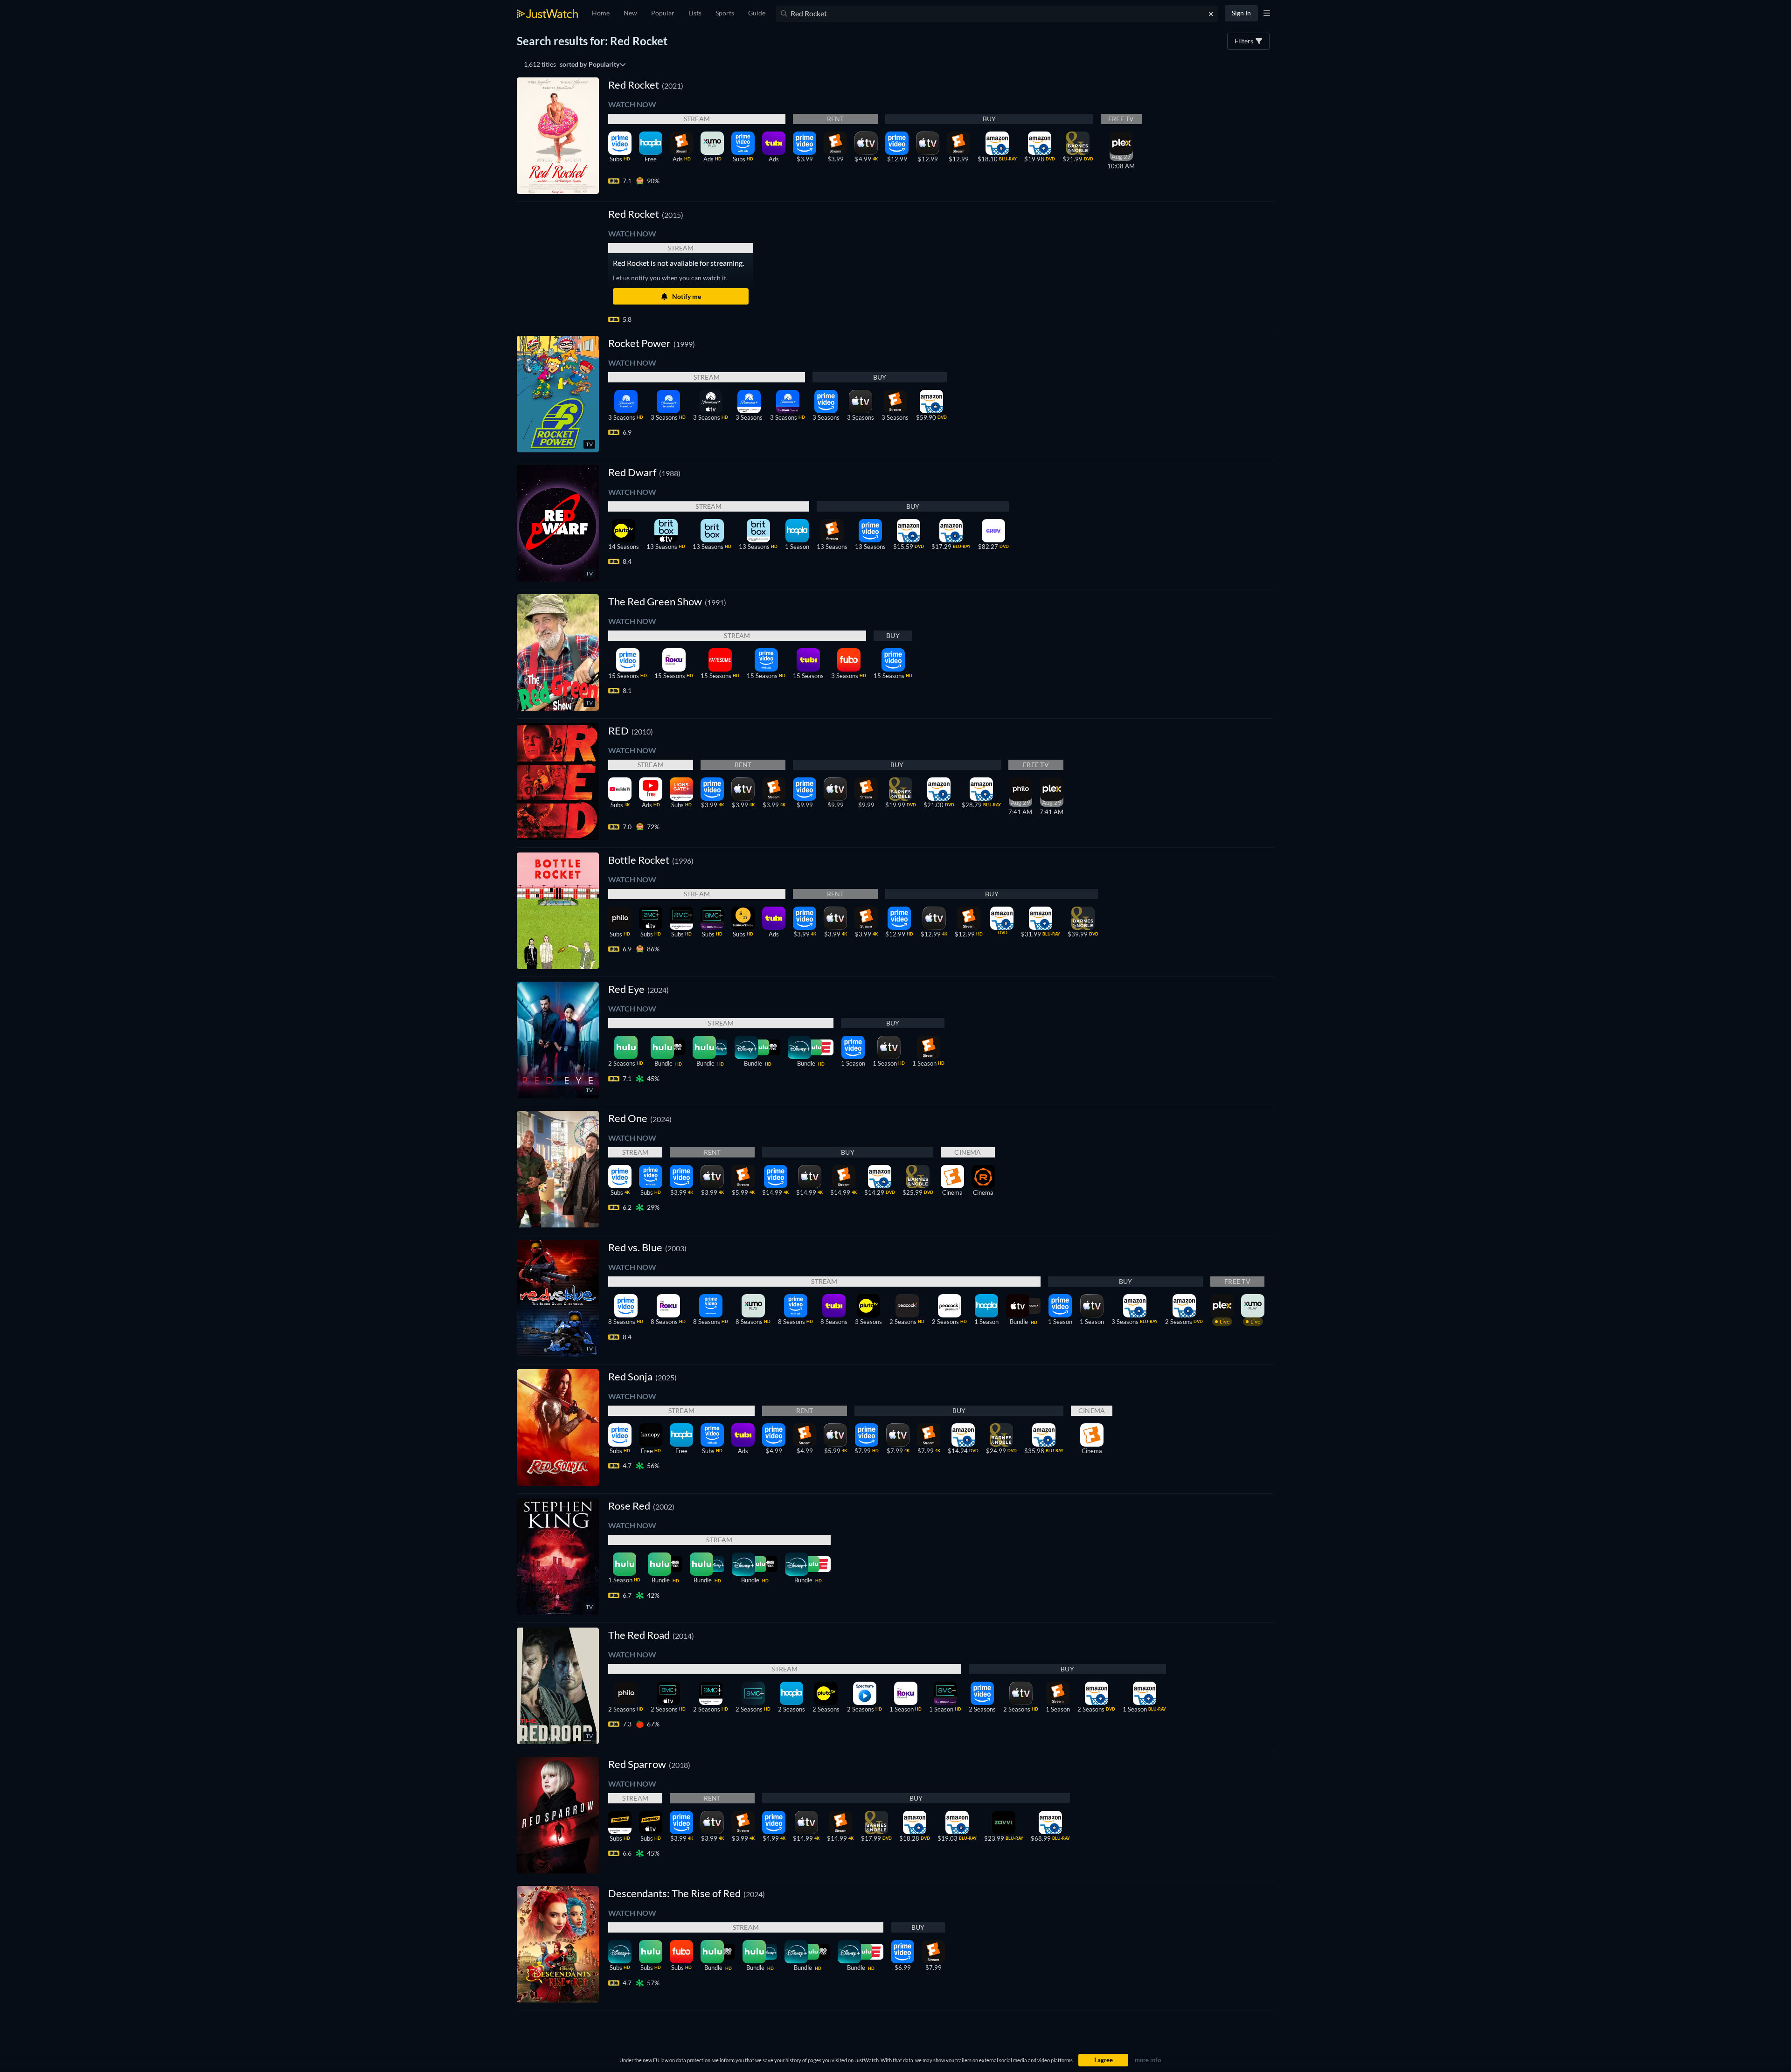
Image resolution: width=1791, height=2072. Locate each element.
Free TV (1121, 119)
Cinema (968, 1152)
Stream (697, 119)
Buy (989, 119)
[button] (646, 214)
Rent (836, 119)
